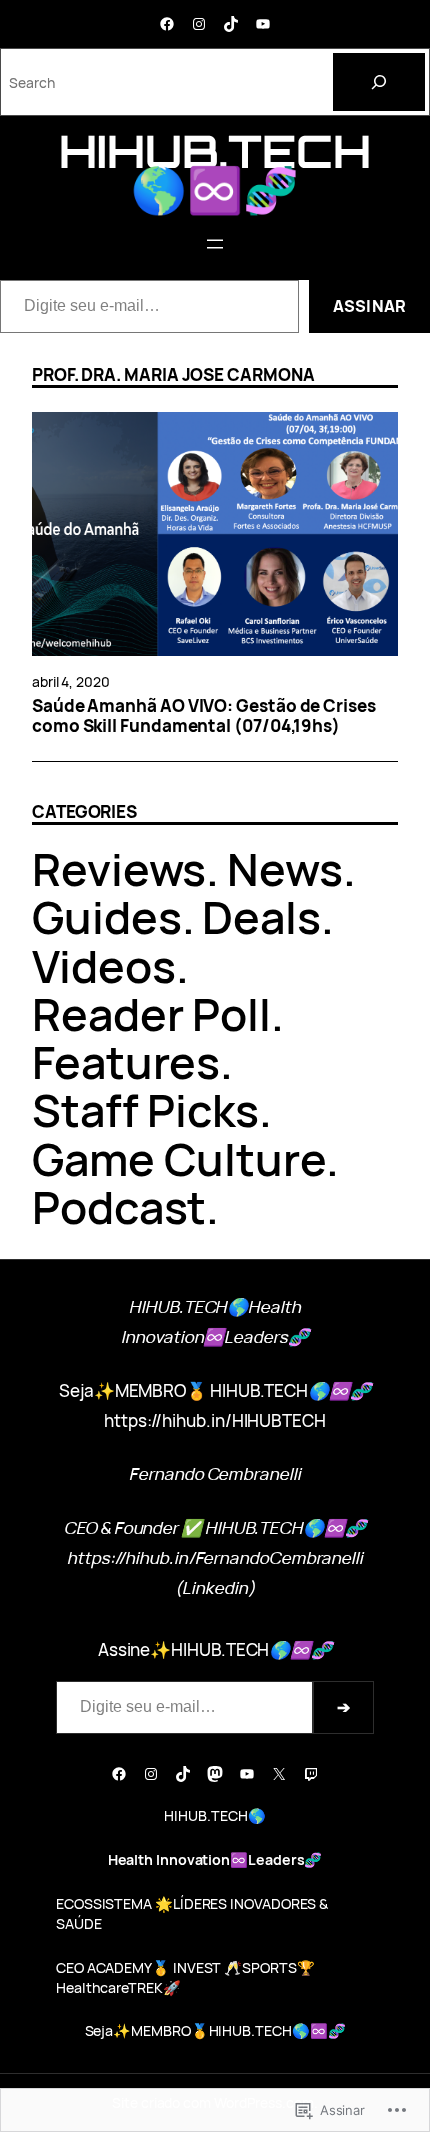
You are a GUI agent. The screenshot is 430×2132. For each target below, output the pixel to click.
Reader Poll (151, 1013)
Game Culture (179, 1158)
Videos (104, 965)
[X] (279, 1774)
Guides (107, 916)
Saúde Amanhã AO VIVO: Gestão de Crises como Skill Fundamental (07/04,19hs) (204, 716)
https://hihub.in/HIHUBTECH (215, 1420)
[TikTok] (231, 24)
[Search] (379, 82)
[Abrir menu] (215, 244)
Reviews (119, 868)
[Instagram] (199, 24)
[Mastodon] (215, 1774)
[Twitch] (311, 1774)
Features (126, 1061)
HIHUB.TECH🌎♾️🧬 (215, 170)
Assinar (369, 306)
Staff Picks (145, 1109)
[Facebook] (167, 24)
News (285, 868)
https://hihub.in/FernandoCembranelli (215, 1558)
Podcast (119, 1206)
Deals (261, 916)
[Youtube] (263, 24)
